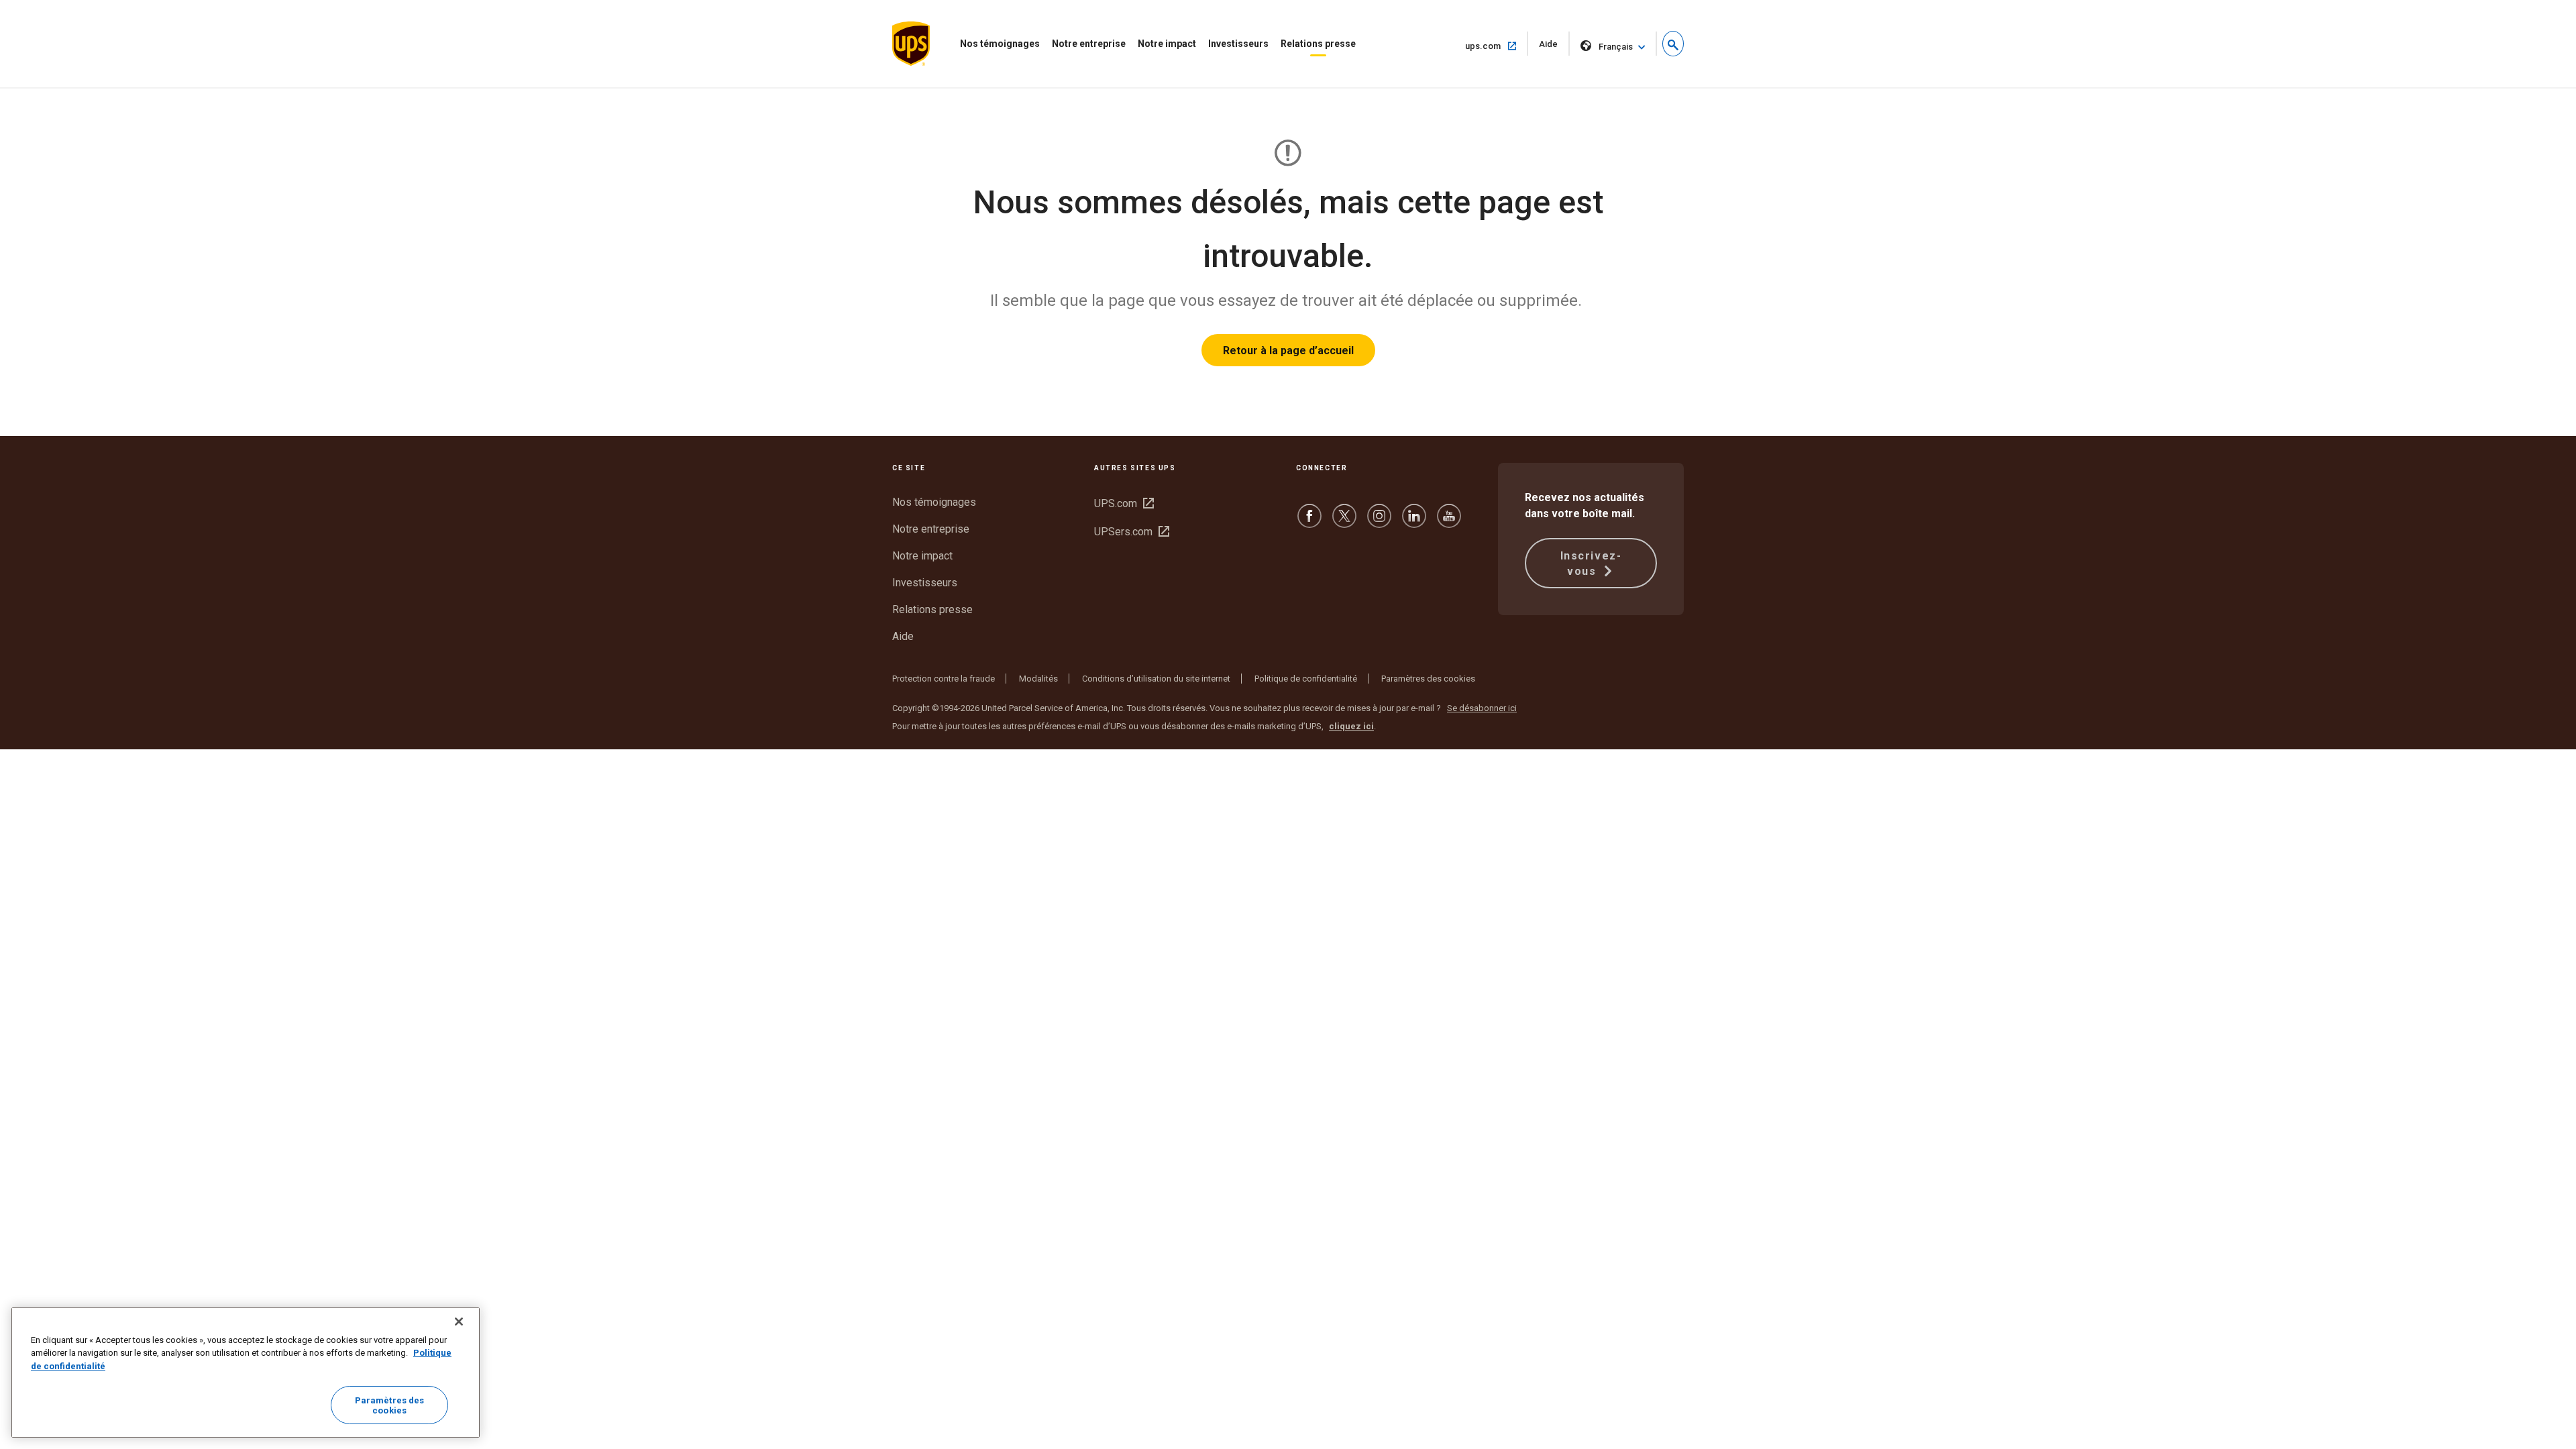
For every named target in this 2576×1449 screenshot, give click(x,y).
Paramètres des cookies (1428, 679)
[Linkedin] (1414, 522)
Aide (1554, 47)
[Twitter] (1344, 522)
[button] (1673, 44)
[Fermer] (459, 1322)
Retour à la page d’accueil (1288, 351)
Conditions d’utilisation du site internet (1156, 679)
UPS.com (1124, 503)
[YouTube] (1449, 522)
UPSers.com (1132, 532)
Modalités (1038, 679)
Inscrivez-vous (1591, 563)
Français (1616, 47)
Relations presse (1318, 44)
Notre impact (1167, 44)
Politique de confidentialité (1306, 679)
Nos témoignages (1000, 44)
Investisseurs (1238, 44)
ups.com (1497, 46)
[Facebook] (1309, 522)
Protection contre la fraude (944, 679)
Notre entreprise (1089, 44)
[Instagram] (1379, 522)
